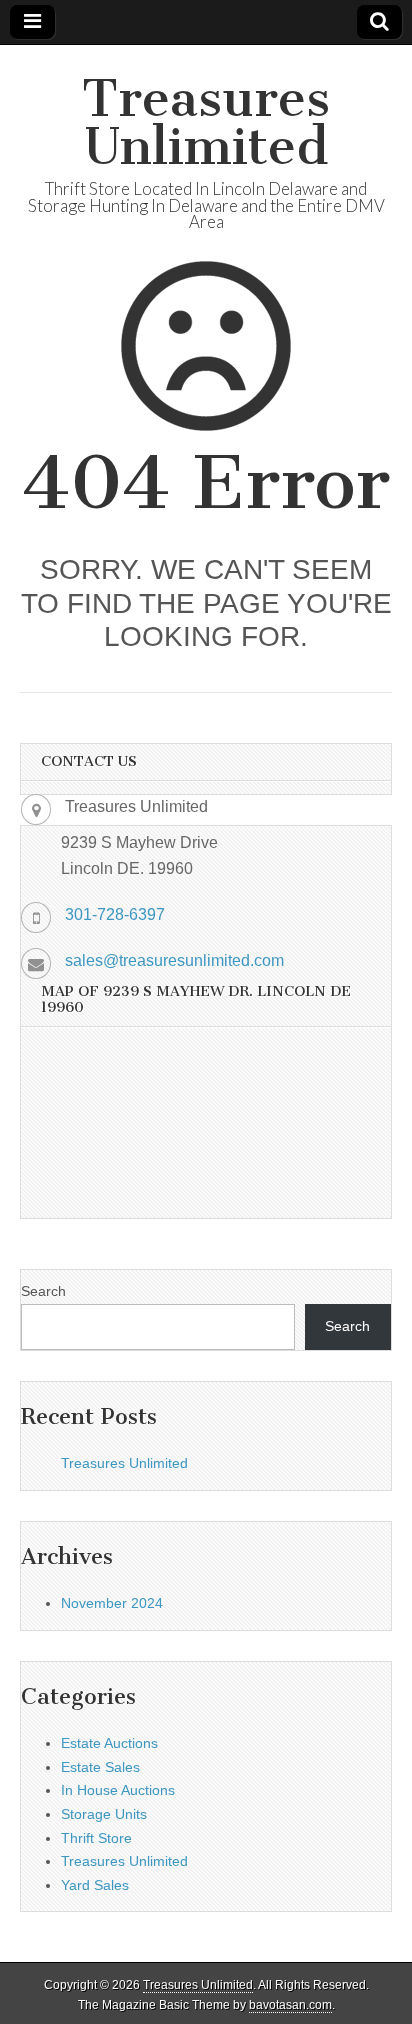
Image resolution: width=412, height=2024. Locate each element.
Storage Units (104, 1814)
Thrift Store (96, 1838)
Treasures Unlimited (206, 122)
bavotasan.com (290, 2005)
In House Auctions (118, 1790)
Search (43, 1291)
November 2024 (112, 1603)
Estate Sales (100, 1767)
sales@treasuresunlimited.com (174, 960)
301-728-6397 (115, 914)
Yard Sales (95, 1885)
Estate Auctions (109, 1743)
